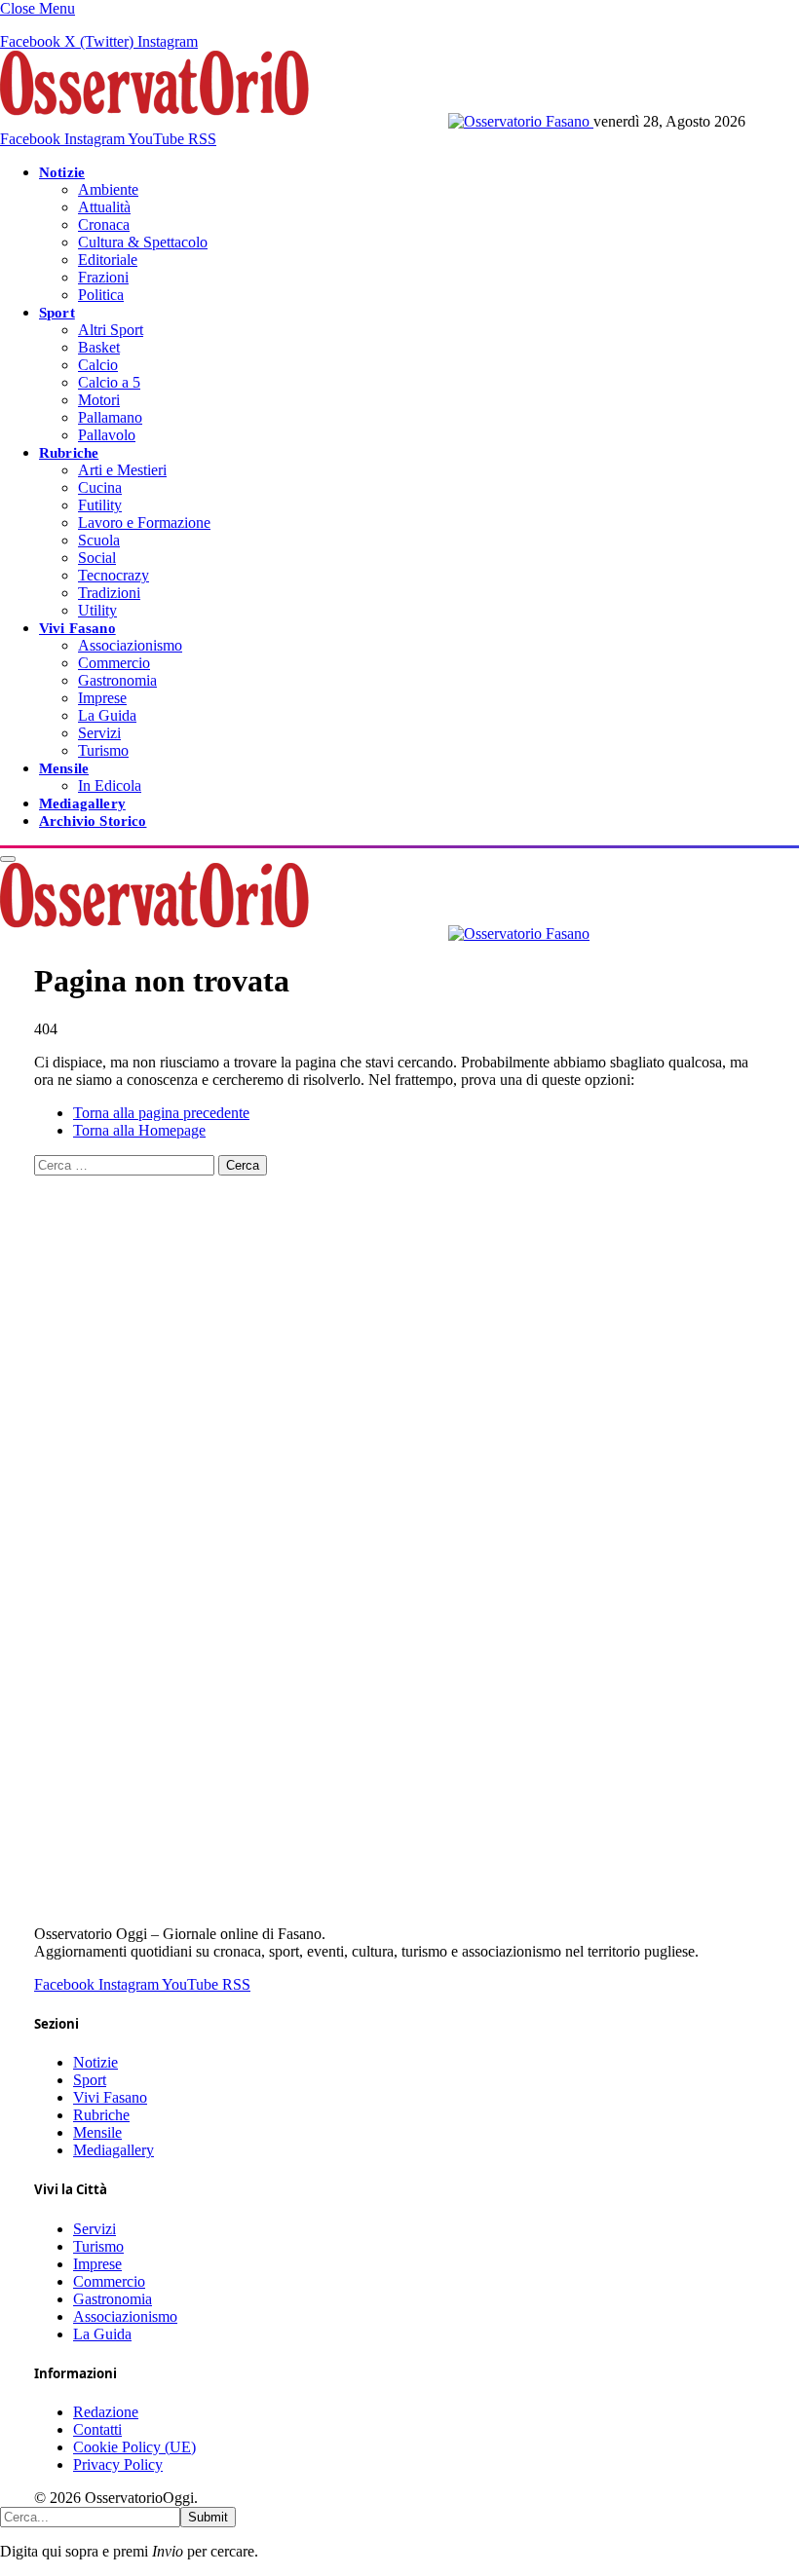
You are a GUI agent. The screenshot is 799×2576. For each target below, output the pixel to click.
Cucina (100, 487)
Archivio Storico (93, 821)
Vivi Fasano (77, 628)
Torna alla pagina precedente (161, 1113)
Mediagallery (82, 803)
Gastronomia (117, 680)
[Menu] (8, 859)
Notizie (62, 172)
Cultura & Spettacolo (143, 242)
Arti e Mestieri (122, 470)
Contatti (97, 2429)
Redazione (106, 2412)
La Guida (107, 715)
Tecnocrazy (114, 575)
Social (97, 558)
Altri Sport (111, 330)
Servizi (99, 733)
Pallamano (110, 417)
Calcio (98, 365)
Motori (99, 400)
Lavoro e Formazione (144, 523)
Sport (57, 312)
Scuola (99, 540)
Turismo (103, 750)
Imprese (102, 698)
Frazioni (103, 277)
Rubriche (69, 452)
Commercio (114, 663)
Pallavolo (107, 435)
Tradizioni (109, 593)
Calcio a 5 (109, 382)
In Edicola (110, 785)
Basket (99, 347)
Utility (97, 610)
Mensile (64, 768)
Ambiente (108, 189)
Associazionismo (130, 645)
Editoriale (108, 260)
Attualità (104, 207)
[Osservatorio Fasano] (297, 121)
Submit (208, 2517)
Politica (101, 295)
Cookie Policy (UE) (134, 2447)
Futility (100, 505)
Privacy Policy (118, 2464)
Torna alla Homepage (139, 1130)
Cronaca (104, 224)
